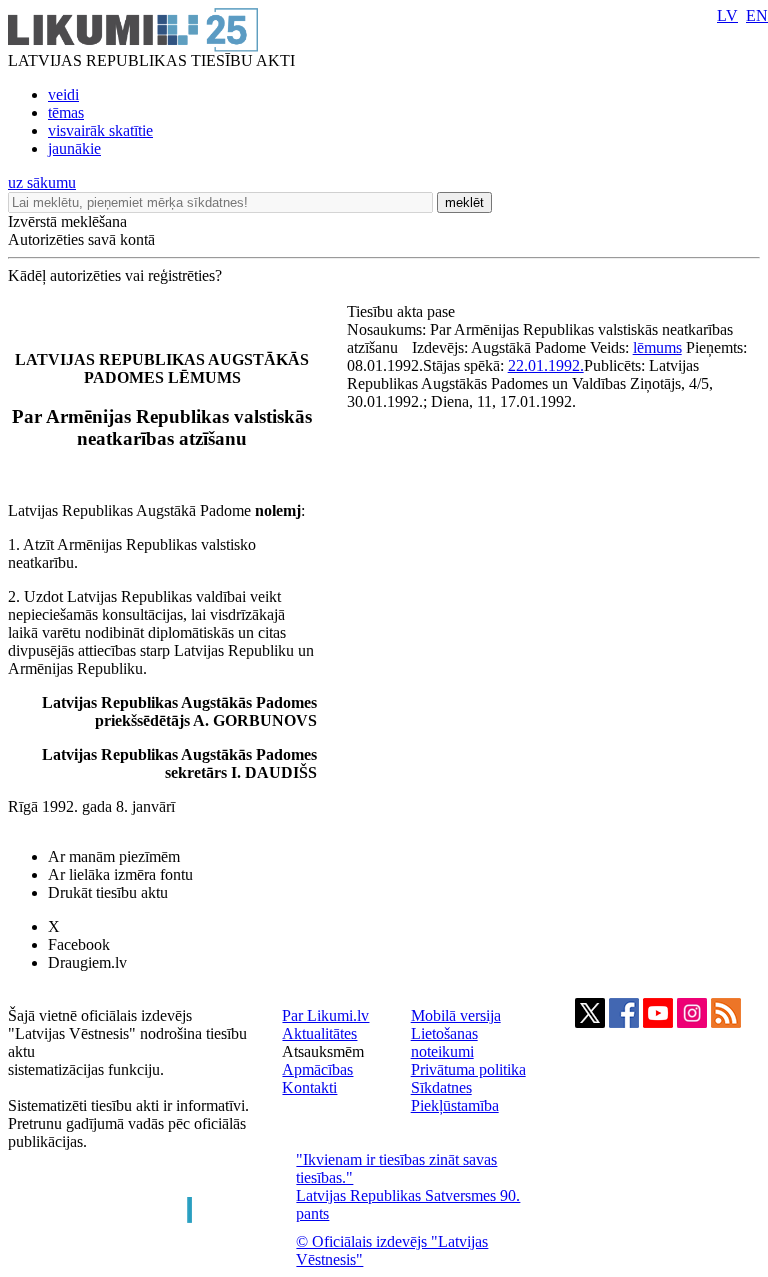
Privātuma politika (468, 1069)
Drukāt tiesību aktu (108, 892)
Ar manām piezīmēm (114, 856)
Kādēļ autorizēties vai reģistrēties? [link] (115, 275)
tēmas (66, 112)
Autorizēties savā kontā (81, 239)
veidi (63, 94)
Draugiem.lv (87, 962)
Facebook (79, 944)
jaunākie (74, 148)
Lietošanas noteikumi (444, 1042)
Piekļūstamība (455, 1105)
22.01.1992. (546, 365)
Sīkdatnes (441, 1087)
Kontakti (309, 1087)
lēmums (657, 347)
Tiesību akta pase (403, 311)
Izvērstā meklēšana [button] (67, 221)
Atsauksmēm (323, 1051)
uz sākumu (42, 182)
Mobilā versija (456, 1015)
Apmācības (317, 1069)
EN (757, 15)
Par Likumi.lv (325, 1015)
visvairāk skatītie (100, 130)
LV (727, 15)
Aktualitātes (319, 1033)
